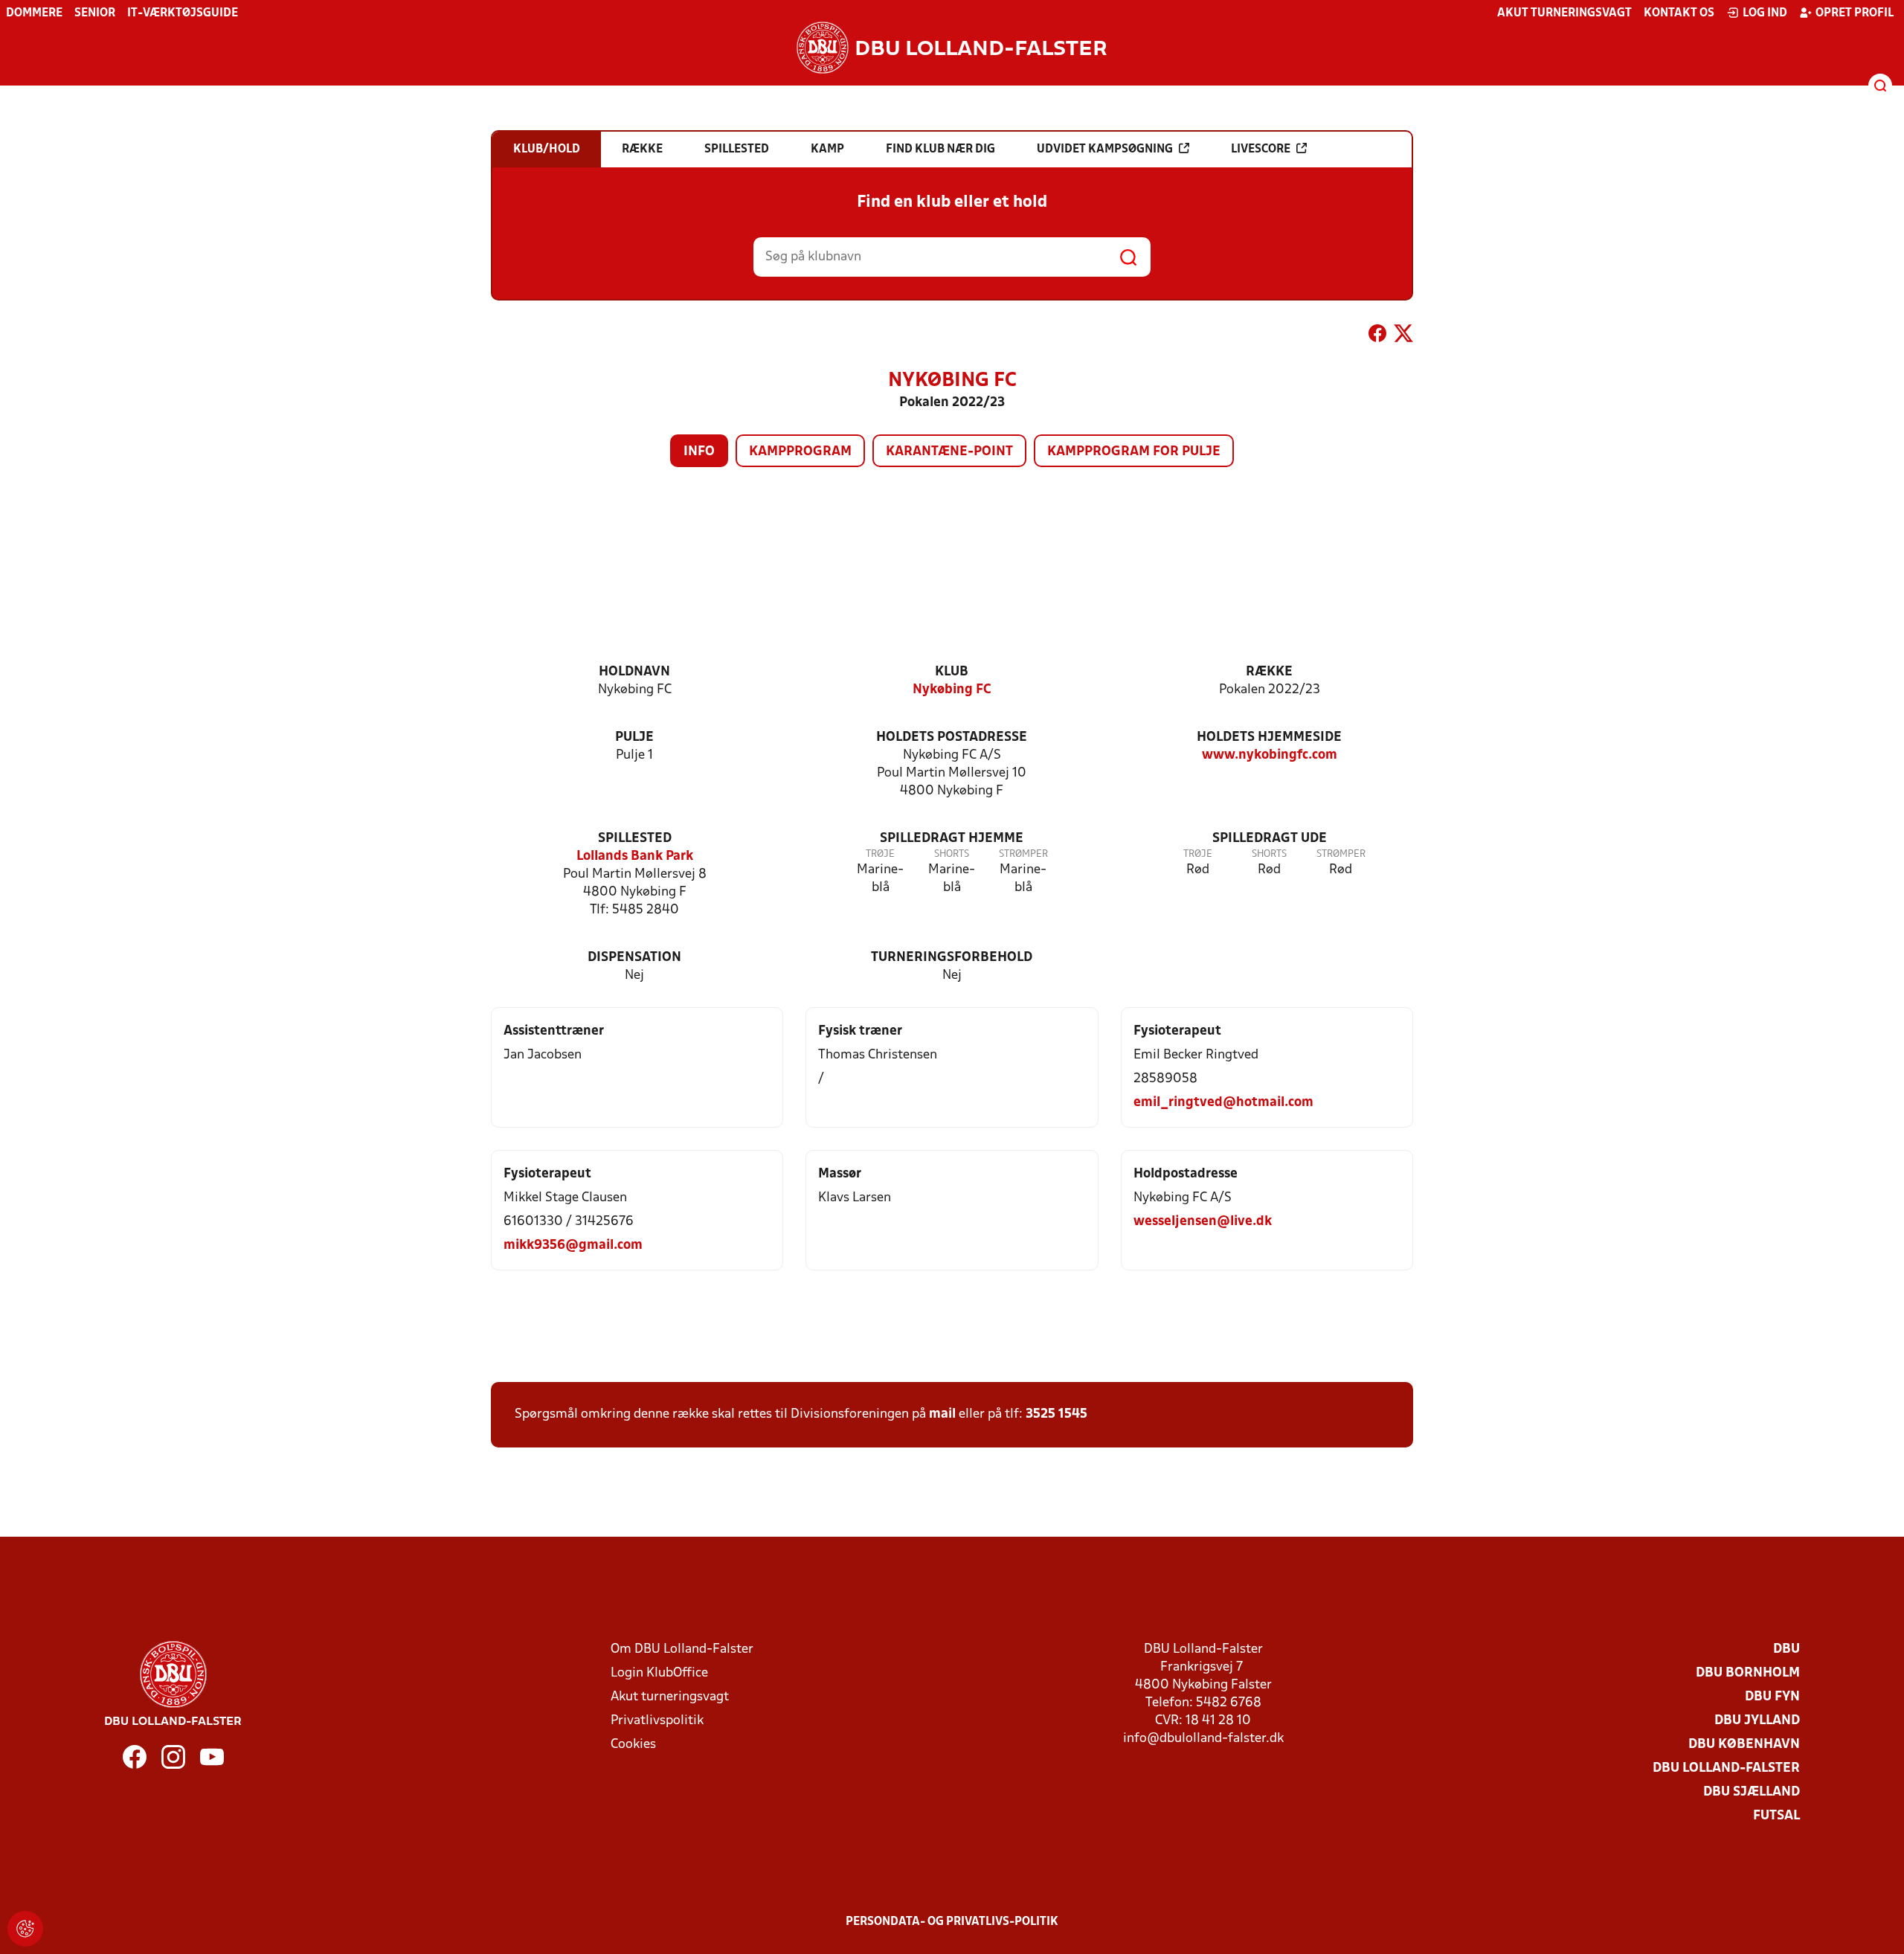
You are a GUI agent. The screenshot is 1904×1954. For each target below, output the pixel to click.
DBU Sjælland (1752, 1792)
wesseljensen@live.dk (1203, 1222)
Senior (95, 13)
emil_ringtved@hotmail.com (1223, 1103)
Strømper (1023, 854)
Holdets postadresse (952, 737)
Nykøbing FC (952, 690)
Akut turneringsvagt (1564, 13)
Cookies (633, 1745)
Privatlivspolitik (657, 1721)
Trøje (880, 854)
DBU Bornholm (1748, 1673)
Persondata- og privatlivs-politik (952, 1922)
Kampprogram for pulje (1134, 452)
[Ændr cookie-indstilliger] (25, 1929)
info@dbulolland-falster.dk (1203, 1739)
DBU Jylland (1757, 1721)
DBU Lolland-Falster (1726, 1768)
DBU (1786, 1649)
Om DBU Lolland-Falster (682, 1649)
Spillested (635, 839)
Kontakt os (1679, 13)
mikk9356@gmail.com (573, 1246)
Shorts (952, 854)
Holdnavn (634, 672)
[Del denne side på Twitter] (1403, 336)
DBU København (1744, 1745)
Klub (952, 672)
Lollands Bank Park (635, 857)
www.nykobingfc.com (1270, 755)
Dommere (34, 13)
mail (942, 1414)
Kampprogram (800, 452)
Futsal (1776, 1816)
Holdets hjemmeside (1269, 737)
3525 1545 (1056, 1414)
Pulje (634, 737)
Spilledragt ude (1270, 839)
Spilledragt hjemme (952, 839)
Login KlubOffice (659, 1673)
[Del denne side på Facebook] (1377, 336)
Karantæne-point (949, 452)
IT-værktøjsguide (183, 13)
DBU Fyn (1772, 1697)
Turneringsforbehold (952, 958)
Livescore (1261, 150)
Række (1269, 672)
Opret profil (1855, 13)
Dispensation (634, 958)
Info (699, 452)
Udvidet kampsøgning (1105, 150)
